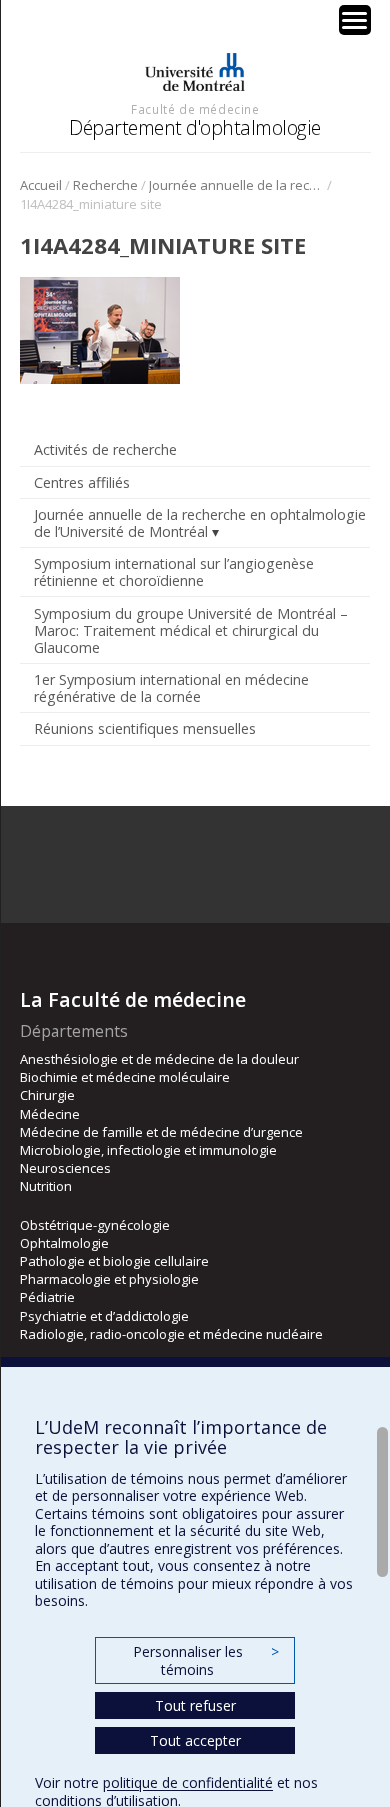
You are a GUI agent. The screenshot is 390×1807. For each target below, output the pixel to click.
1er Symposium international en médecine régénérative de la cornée (171, 688)
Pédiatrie (47, 1297)
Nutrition (46, 1186)
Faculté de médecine (195, 109)
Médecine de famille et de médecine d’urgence (161, 1132)
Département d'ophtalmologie (195, 127)
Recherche (105, 185)
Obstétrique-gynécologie (95, 1225)
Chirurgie (47, 1095)
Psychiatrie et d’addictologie (104, 1316)
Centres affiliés (82, 482)
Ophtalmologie (64, 1243)
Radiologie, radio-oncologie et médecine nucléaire (171, 1334)
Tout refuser (195, 1705)
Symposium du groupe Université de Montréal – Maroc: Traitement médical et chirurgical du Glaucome (191, 630)
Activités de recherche (105, 449)
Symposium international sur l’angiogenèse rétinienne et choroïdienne (174, 572)
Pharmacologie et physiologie (109, 1279)
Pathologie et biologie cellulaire (114, 1261)
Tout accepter (195, 1740)
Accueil (41, 185)
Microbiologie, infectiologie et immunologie (148, 1150)
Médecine (50, 1114)
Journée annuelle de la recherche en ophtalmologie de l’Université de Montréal (236, 185)
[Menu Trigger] (355, 20)
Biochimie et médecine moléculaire (125, 1077)
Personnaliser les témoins (206, 1660)
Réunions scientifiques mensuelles (145, 728)
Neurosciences (65, 1168)
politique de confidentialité (188, 1782)
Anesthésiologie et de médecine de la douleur (159, 1059)
